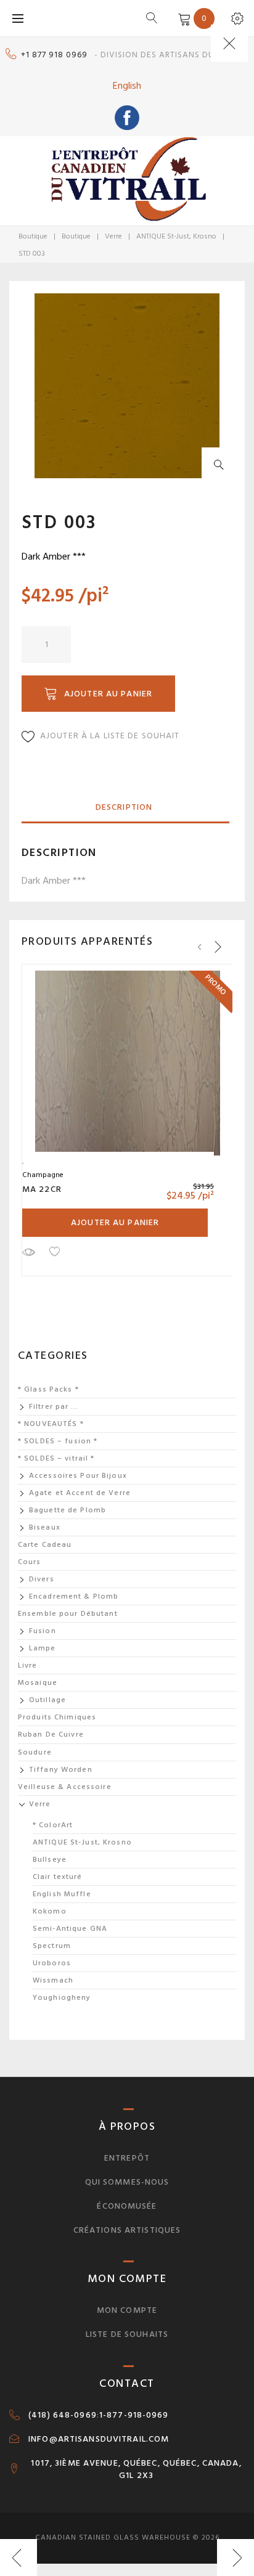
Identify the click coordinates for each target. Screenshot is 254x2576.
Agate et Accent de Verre (80, 1493)
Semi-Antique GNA (70, 1929)
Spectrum (52, 1946)
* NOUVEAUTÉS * (51, 1424)
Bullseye (50, 1860)
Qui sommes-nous (127, 2182)
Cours (30, 1562)
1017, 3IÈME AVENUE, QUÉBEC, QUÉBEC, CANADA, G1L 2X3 (136, 2469)
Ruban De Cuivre (51, 1734)
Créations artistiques (127, 2230)
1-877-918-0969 (134, 2415)
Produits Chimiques (57, 1717)
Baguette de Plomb (68, 1510)
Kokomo (50, 1911)
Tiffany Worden (61, 1770)
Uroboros (52, 1963)
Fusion (43, 1631)
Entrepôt (127, 2158)
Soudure (35, 1752)
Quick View (28, 1252)
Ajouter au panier (108, 694)
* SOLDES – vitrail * (56, 1458)
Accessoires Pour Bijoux (78, 1476)
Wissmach (53, 1980)
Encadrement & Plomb (74, 1596)
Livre (28, 1665)
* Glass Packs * (48, 1389)
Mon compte (127, 2310)
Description (124, 807)
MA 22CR (42, 1189)
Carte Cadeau (45, 1545)
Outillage (47, 1700)
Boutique (33, 236)
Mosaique (38, 1683)
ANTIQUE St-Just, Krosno (176, 236)
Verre (113, 236)
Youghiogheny (62, 1998)
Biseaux (45, 1527)
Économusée (127, 2206)
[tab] (124, 808)
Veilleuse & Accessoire (65, 1787)
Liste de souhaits (127, 2334)
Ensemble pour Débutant (68, 1614)
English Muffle (62, 1894)
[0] (182, 18)
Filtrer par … (54, 1407)
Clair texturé (58, 1877)
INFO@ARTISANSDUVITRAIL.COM (99, 2439)
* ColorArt (53, 1825)
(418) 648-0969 (63, 2415)
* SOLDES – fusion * (58, 1441)
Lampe (43, 1648)
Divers (42, 1579)
